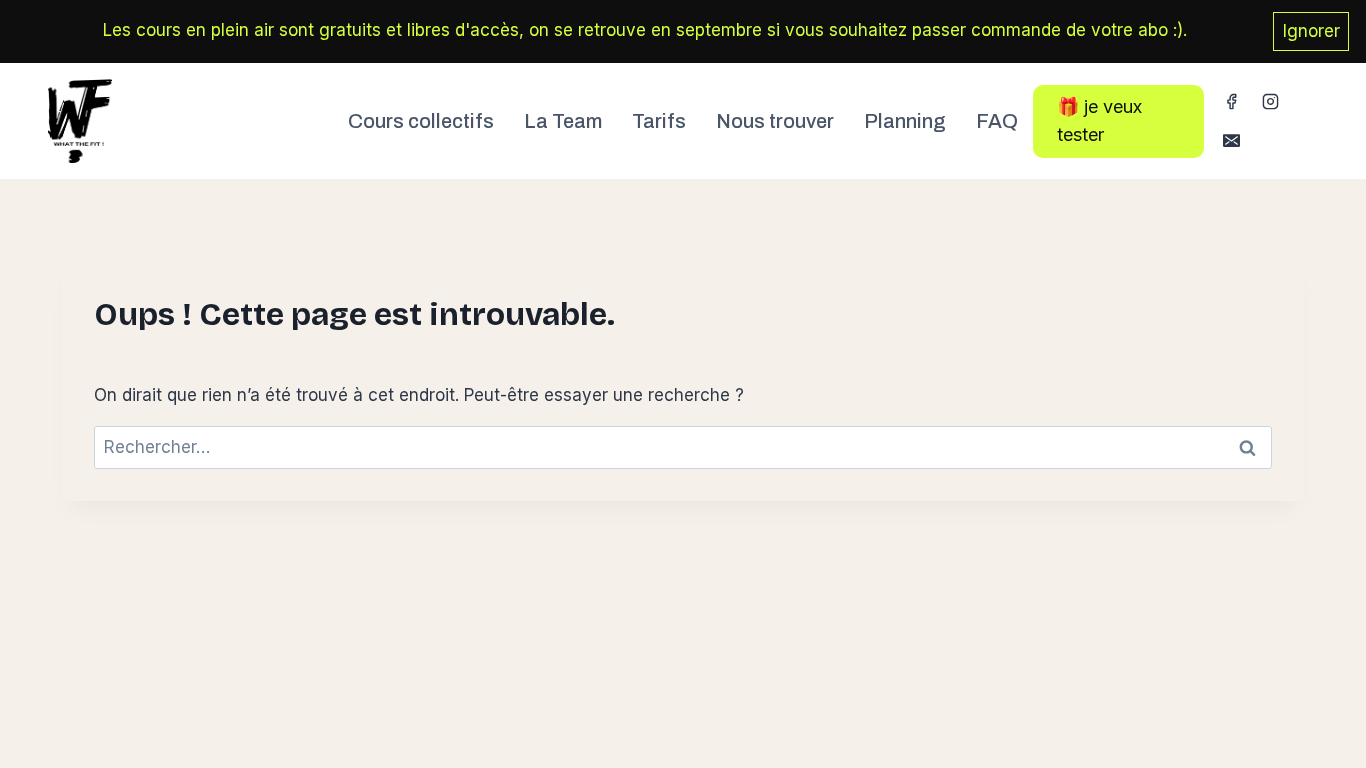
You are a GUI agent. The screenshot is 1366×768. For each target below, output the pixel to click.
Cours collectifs (421, 121)
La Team (563, 121)
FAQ (997, 121)
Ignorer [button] (1311, 31)
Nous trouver (775, 121)
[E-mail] (1231, 141)
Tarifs (659, 121)
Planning (905, 121)
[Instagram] (1270, 102)
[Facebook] (1231, 102)
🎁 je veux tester (1099, 121)
